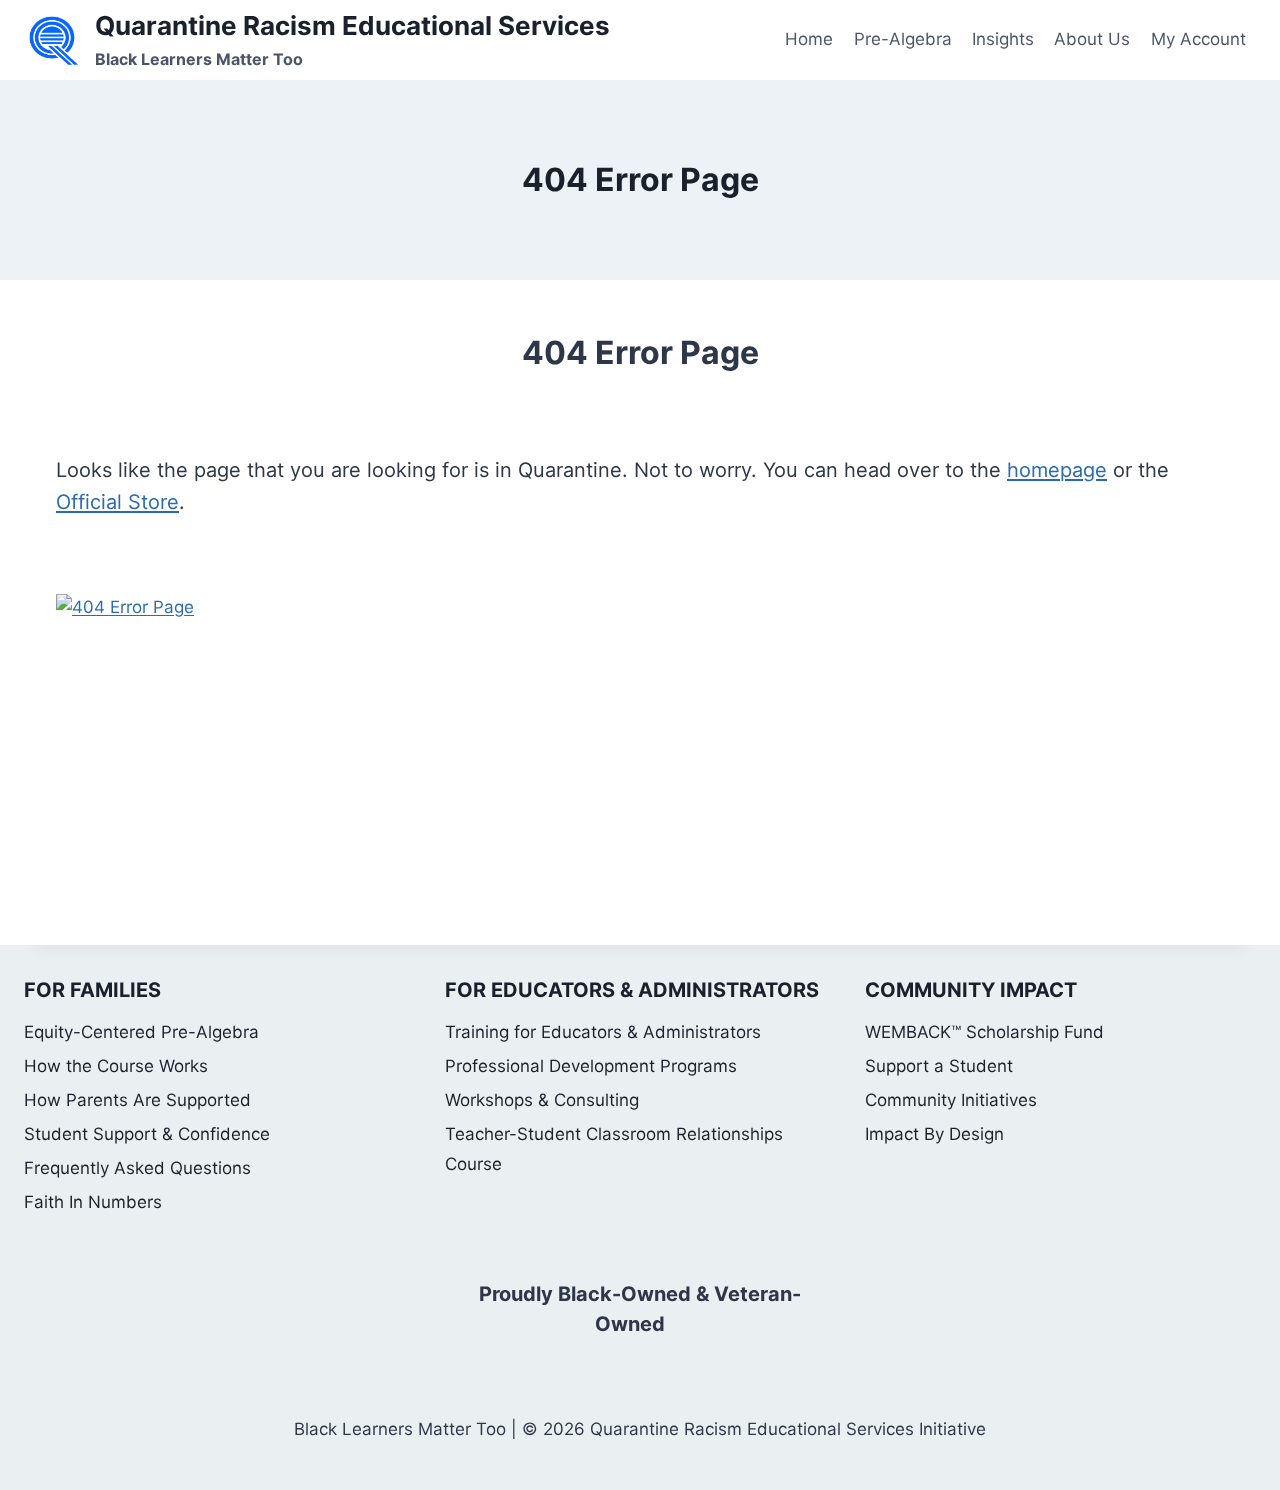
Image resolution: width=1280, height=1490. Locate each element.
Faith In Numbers (93, 1202)
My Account (1198, 39)
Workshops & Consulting (542, 1100)
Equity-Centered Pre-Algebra (141, 1032)
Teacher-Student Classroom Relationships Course (614, 1149)
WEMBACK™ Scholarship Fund (984, 1032)
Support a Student (939, 1066)
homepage (1057, 470)
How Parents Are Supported (137, 1100)
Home (809, 39)
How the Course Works (116, 1066)
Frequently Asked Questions (137, 1168)
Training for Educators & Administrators (603, 1032)
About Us (1092, 39)
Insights (1003, 39)
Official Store (117, 502)
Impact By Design (934, 1134)
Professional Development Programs (591, 1066)
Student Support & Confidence (147, 1134)
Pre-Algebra (903, 39)
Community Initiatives (951, 1100)
